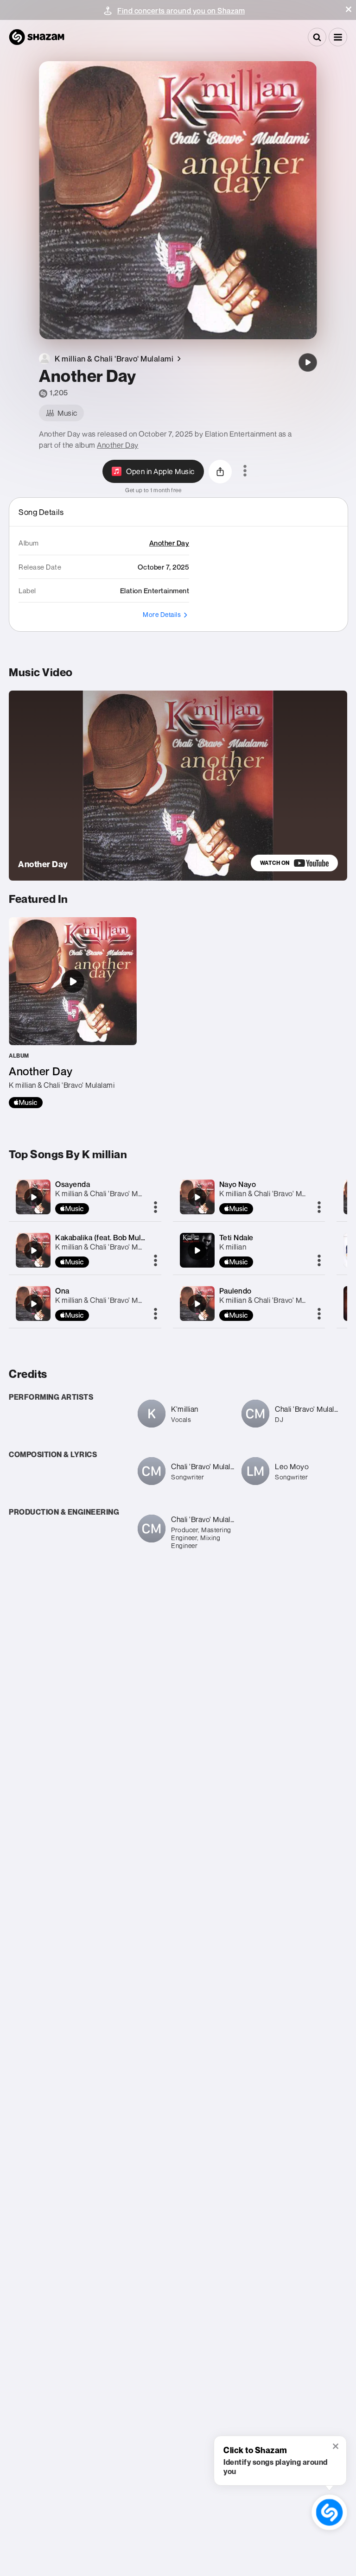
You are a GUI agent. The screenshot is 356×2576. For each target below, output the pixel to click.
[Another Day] (308, 362)
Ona (62, 1291)
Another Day (118, 445)
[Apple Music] (26, 1103)
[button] (349, 9)
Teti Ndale (236, 1237)
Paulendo (235, 1291)
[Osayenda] (33, 1197)
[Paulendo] (197, 1304)
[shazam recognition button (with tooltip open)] (329, 2512)
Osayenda (73, 1184)
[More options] (245, 471)
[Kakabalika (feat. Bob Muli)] (33, 1250)
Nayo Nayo (238, 1184)
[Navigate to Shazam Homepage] (37, 37)
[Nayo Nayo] (197, 1197)
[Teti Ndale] (197, 1250)
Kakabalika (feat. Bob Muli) (100, 1237)
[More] (156, 1208)
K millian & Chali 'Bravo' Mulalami (108, 1193)
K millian (233, 1247)
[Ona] (33, 1304)
